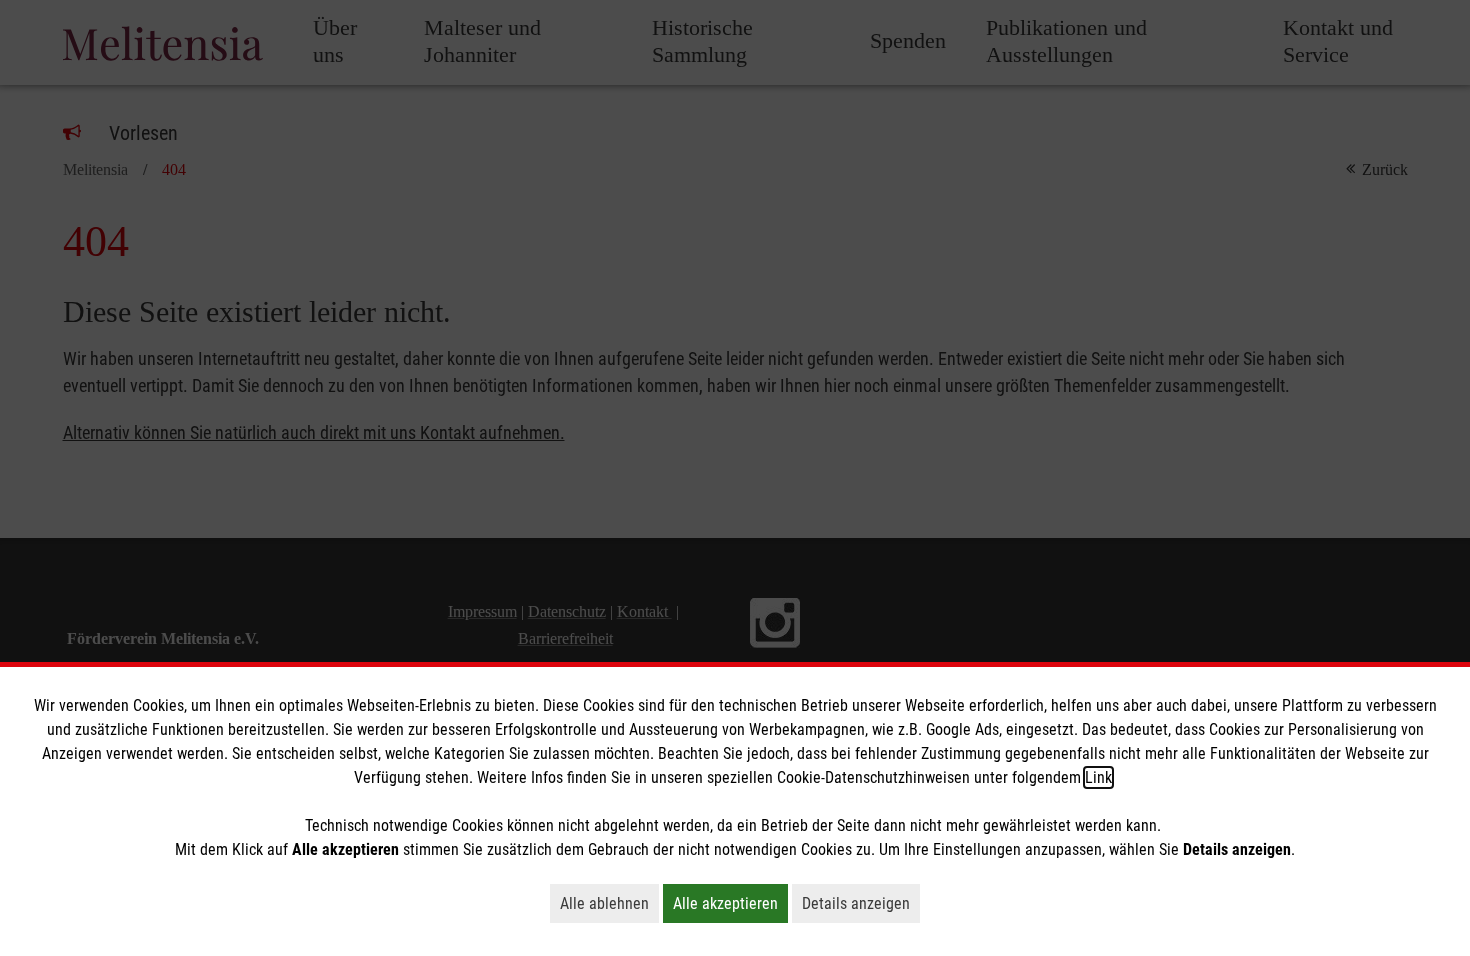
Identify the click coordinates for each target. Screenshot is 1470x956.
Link (1098, 777)
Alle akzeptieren (730, 903)
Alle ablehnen (609, 903)
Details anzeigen (861, 903)
